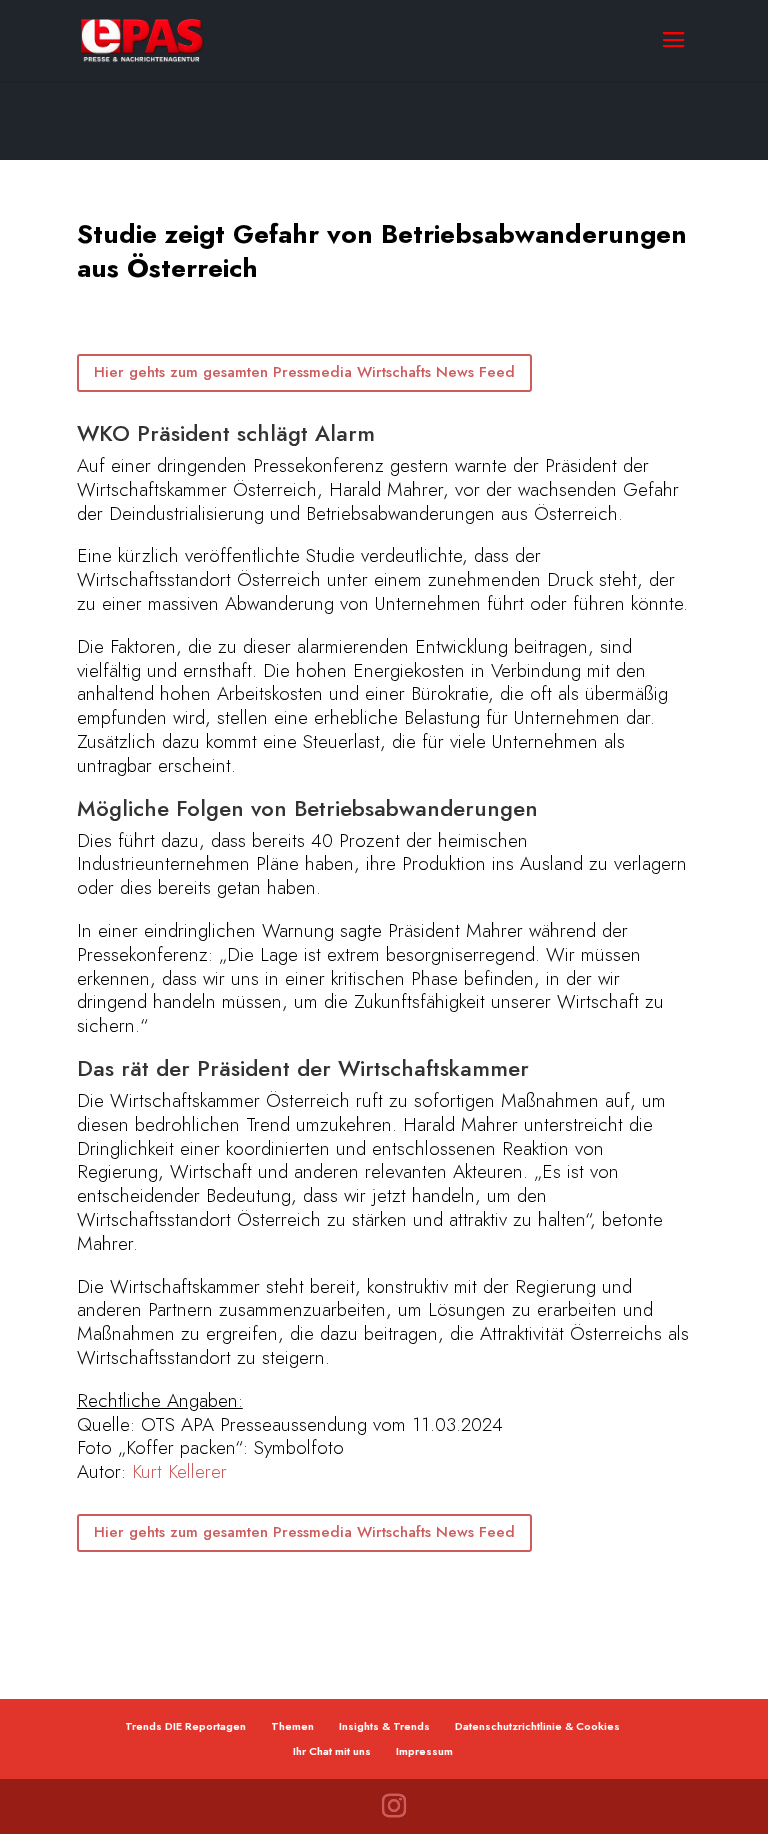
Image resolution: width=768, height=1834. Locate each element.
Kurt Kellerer (179, 1471)
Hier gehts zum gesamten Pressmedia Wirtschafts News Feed (304, 372)
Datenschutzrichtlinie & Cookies (537, 1726)
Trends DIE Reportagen (185, 1726)
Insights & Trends (384, 1726)
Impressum (424, 1751)
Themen (292, 1726)
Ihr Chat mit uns (332, 1751)
